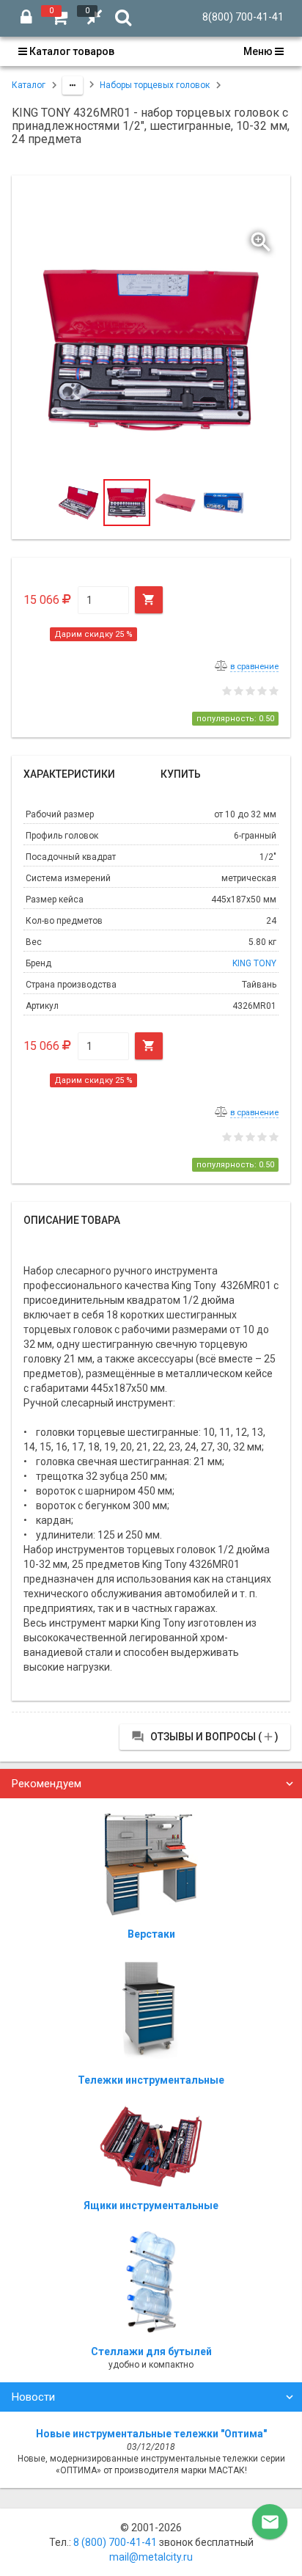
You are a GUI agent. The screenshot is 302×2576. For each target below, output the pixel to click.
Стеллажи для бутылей (151, 2351)
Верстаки (151, 1934)
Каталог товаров (71, 51)
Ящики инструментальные (151, 2205)
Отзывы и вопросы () (205, 1737)
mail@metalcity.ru (151, 2557)
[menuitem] (70, 51)
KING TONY (254, 963)
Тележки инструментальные (151, 2080)
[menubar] (151, 51)
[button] (262, 238)
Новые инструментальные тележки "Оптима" (151, 2434)
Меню (259, 51)
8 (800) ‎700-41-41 (115, 2542)
